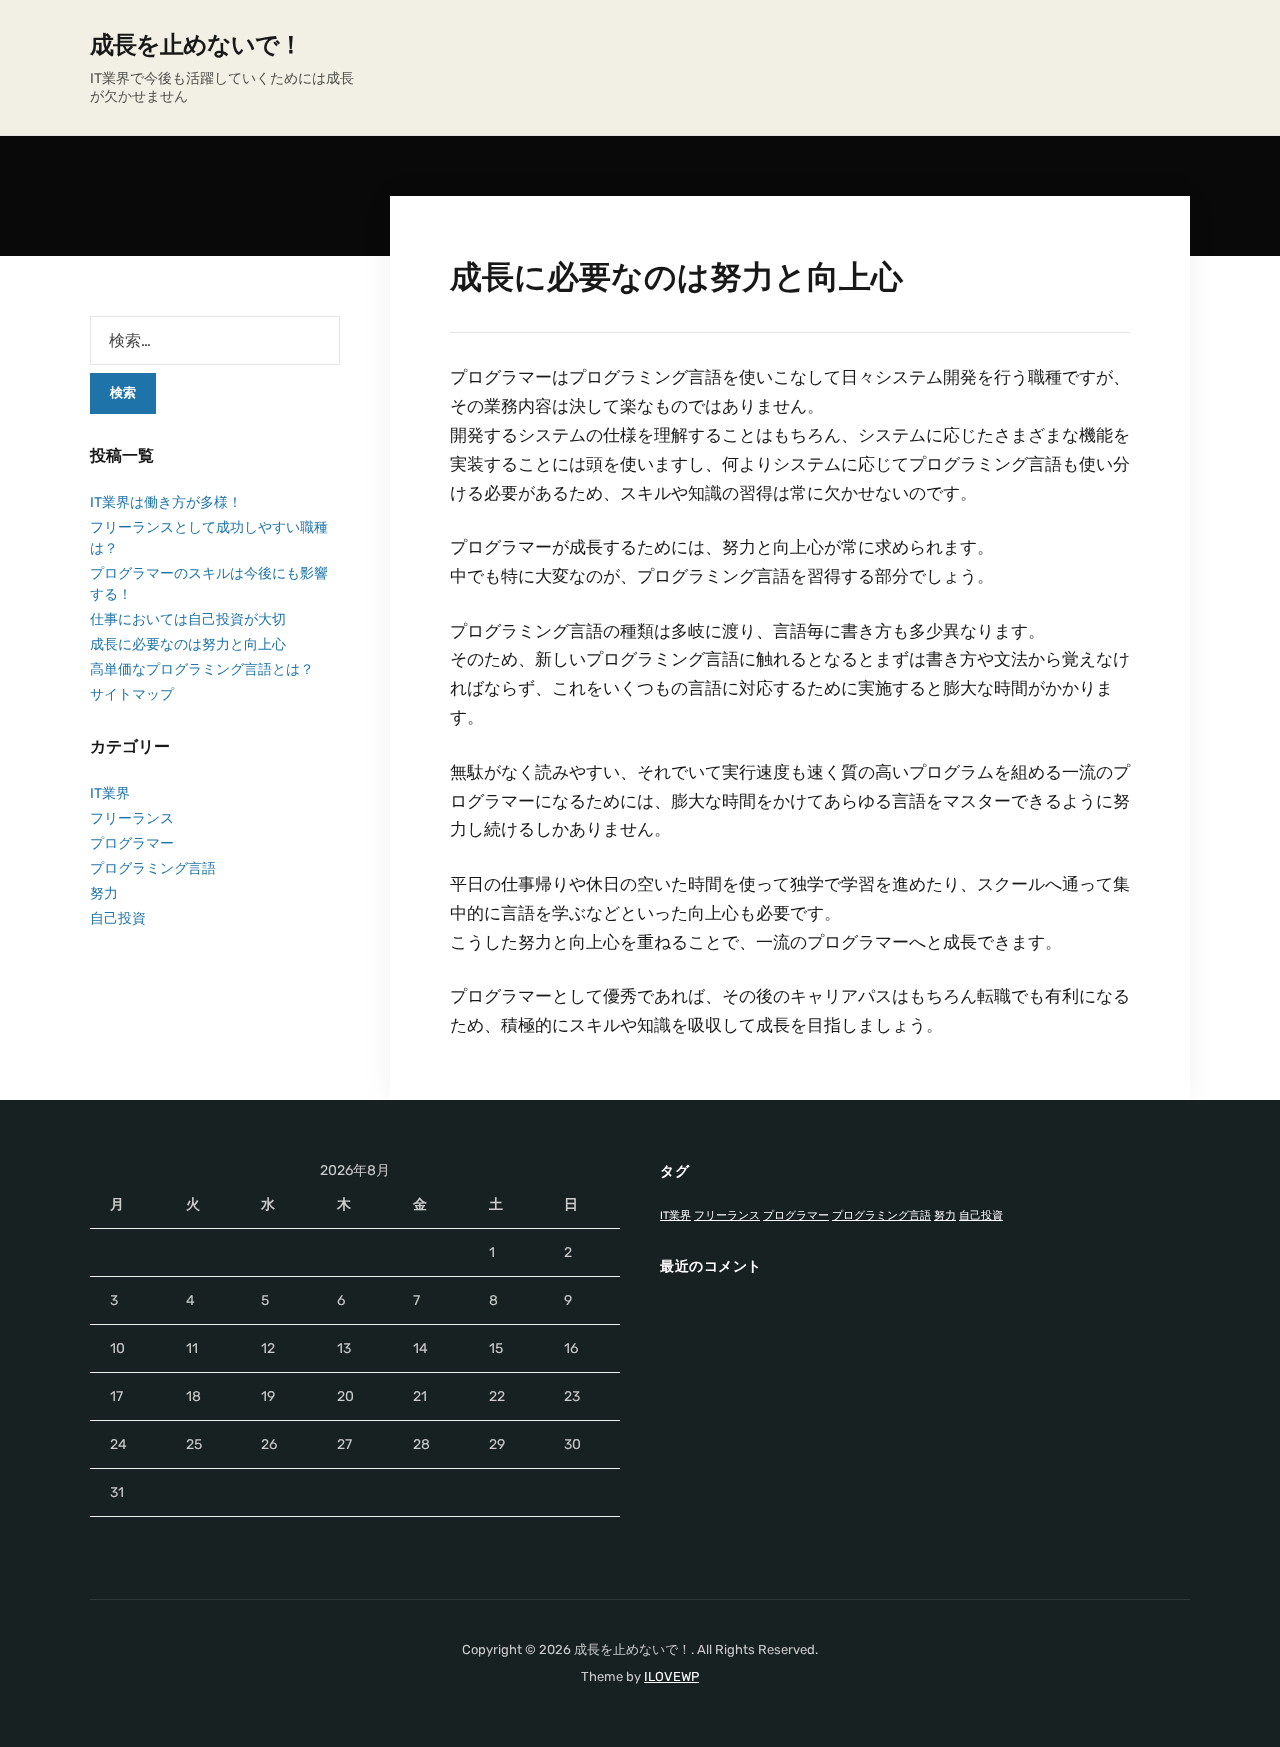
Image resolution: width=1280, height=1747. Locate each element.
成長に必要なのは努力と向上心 (188, 644)
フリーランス (132, 818)
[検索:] (215, 340)
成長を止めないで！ (196, 45)
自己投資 (118, 918)
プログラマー (132, 843)
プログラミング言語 (153, 868)
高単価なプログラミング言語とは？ (202, 669)
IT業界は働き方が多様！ (166, 502)
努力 (104, 893)
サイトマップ (132, 694)
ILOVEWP (671, 1676)
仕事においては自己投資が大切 (188, 619)
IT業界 (110, 793)
